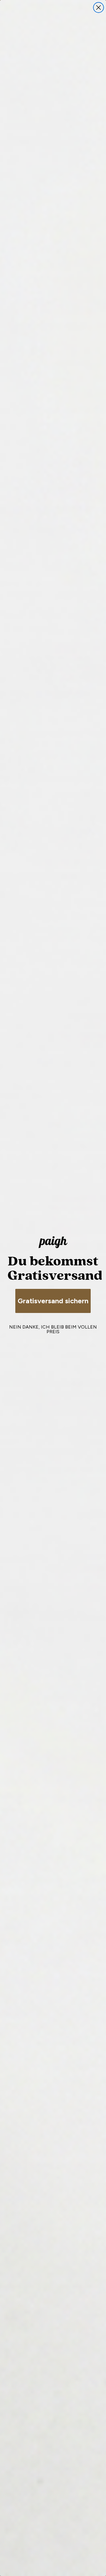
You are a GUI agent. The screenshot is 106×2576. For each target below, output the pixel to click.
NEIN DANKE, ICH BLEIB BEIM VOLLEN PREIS (53, 1329)
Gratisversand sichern (53, 1301)
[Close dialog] (98, 7)
